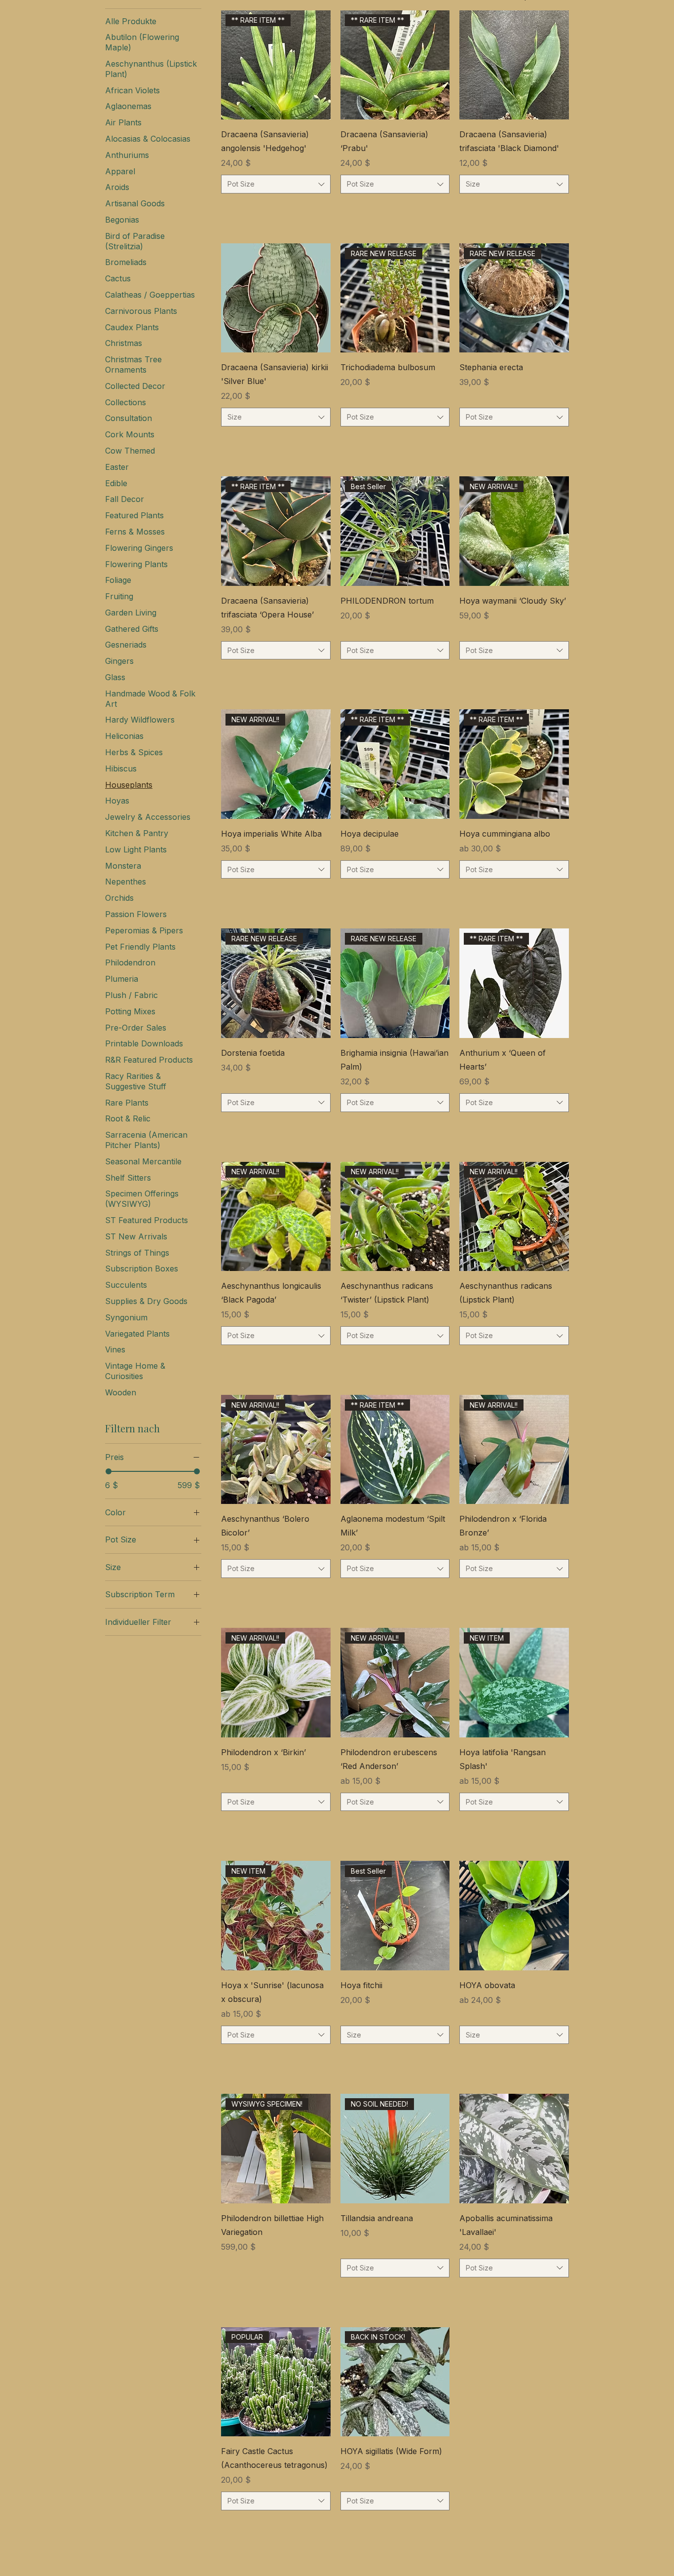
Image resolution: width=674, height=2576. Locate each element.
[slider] (109, 1471)
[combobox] (276, 184)
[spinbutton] (276, 209)
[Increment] (322, 209)
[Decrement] (229, 209)
